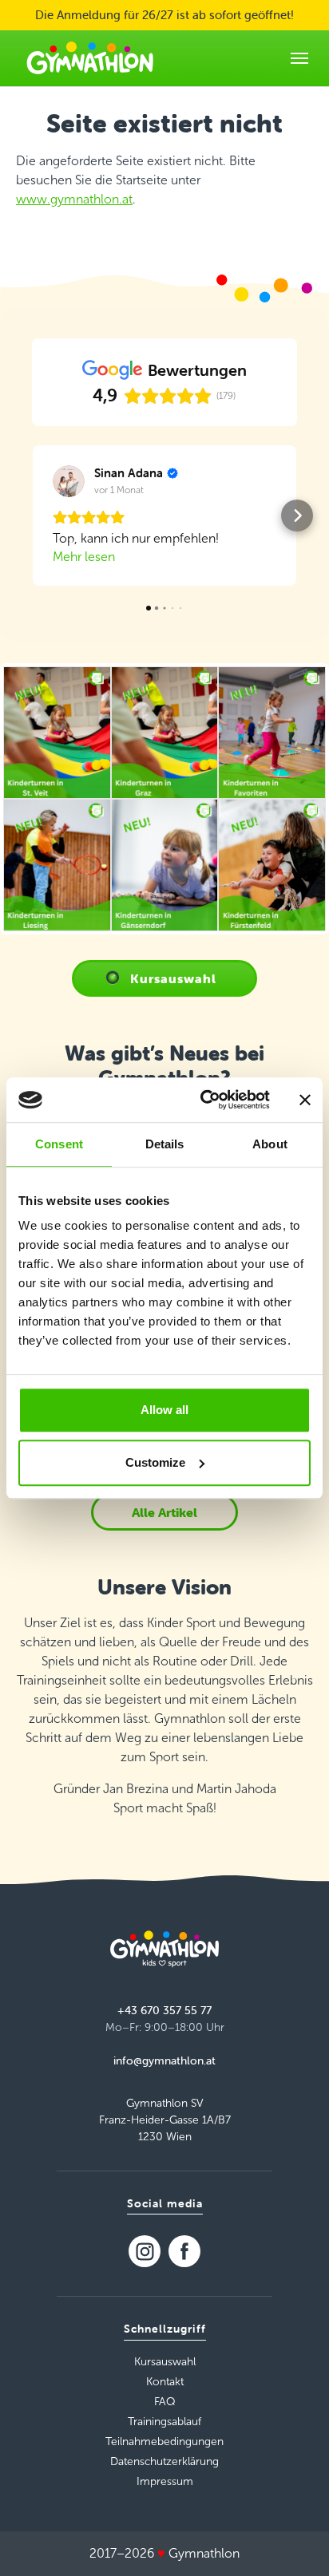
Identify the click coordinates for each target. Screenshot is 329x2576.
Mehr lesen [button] (84, 557)
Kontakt (165, 2382)
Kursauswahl (173, 978)
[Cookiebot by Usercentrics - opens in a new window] (204, 1100)
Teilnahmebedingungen (164, 2442)
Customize (155, 1462)
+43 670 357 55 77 (164, 2010)
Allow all (164, 1410)
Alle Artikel (164, 1512)
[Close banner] (305, 1100)
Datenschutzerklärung (164, 2461)
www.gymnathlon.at (74, 199)
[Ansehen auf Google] (69, 481)
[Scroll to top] (294, 2541)
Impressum (165, 2481)
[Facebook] (184, 2251)
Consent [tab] (59, 1144)
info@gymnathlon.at (164, 2060)
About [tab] (270, 1144)
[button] (32, 516)
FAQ (164, 2402)
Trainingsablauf (164, 2422)
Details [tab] (165, 1144)
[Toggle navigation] (299, 58)
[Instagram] (145, 2251)
